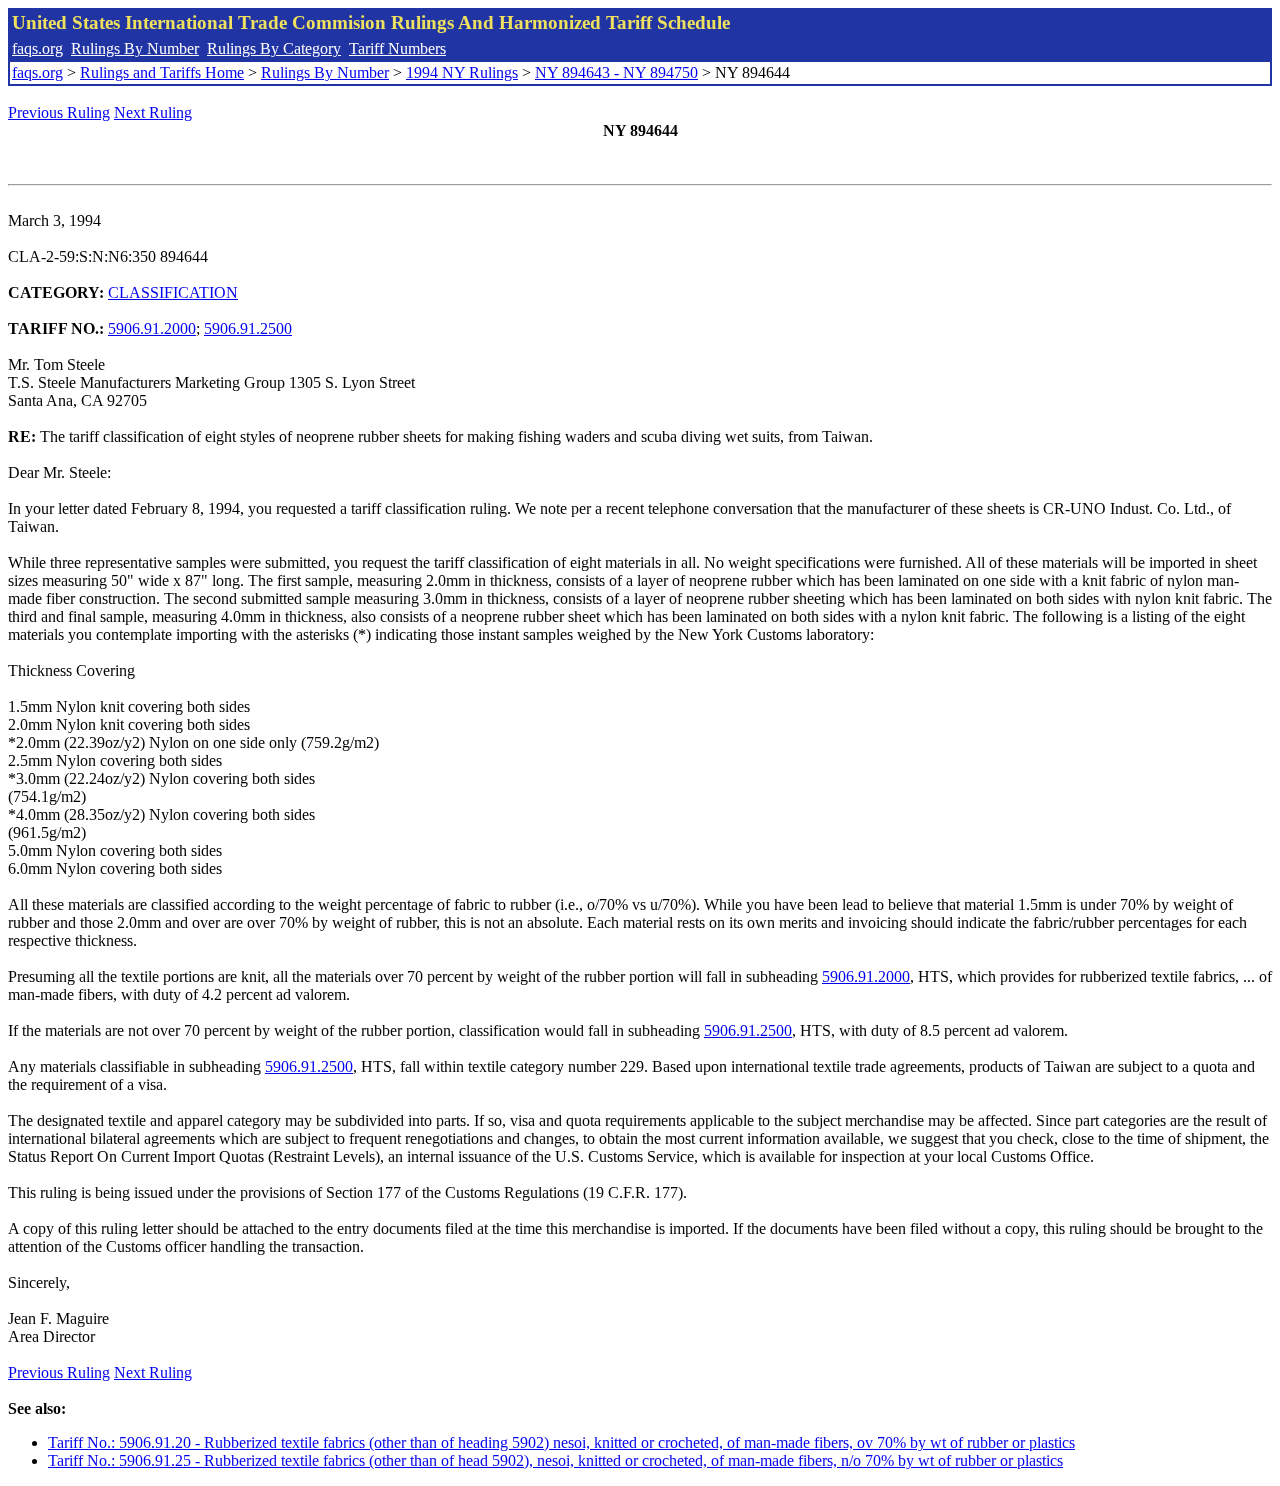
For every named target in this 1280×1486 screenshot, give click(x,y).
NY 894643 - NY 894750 (616, 72)
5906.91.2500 (248, 328)
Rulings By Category (274, 48)
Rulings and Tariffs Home (162, 72)
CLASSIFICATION (173, 292)
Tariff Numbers (397, 48)
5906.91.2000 (152, 328)
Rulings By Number (135, 48)
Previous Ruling (59, 112)
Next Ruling (153, 112)
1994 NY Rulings (462, 72)
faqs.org (37, 48)
